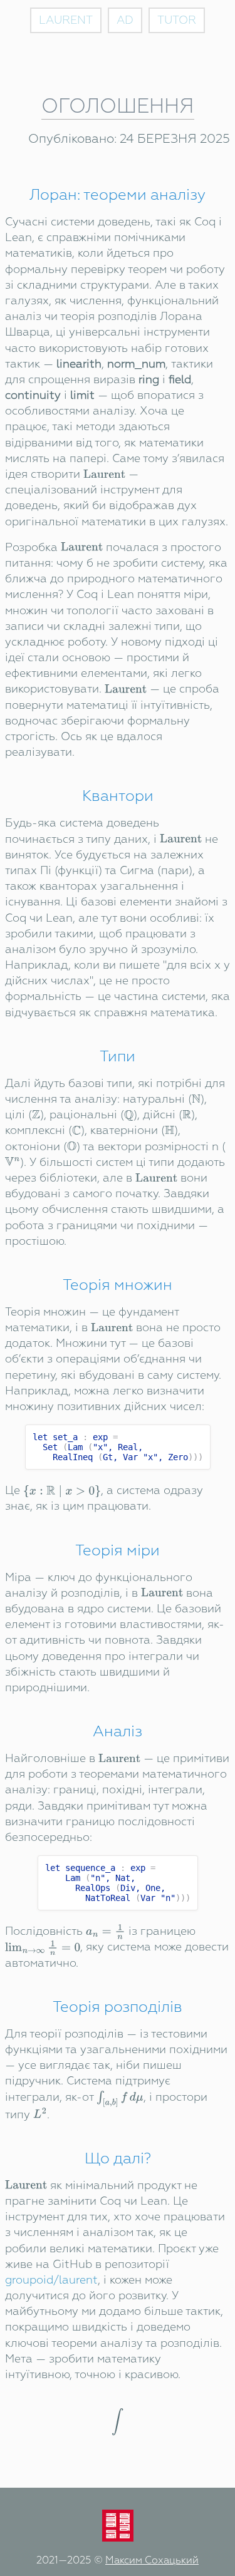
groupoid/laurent (51, 2280)
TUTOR (177, 20)
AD (125, 20)
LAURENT (66, 20)
